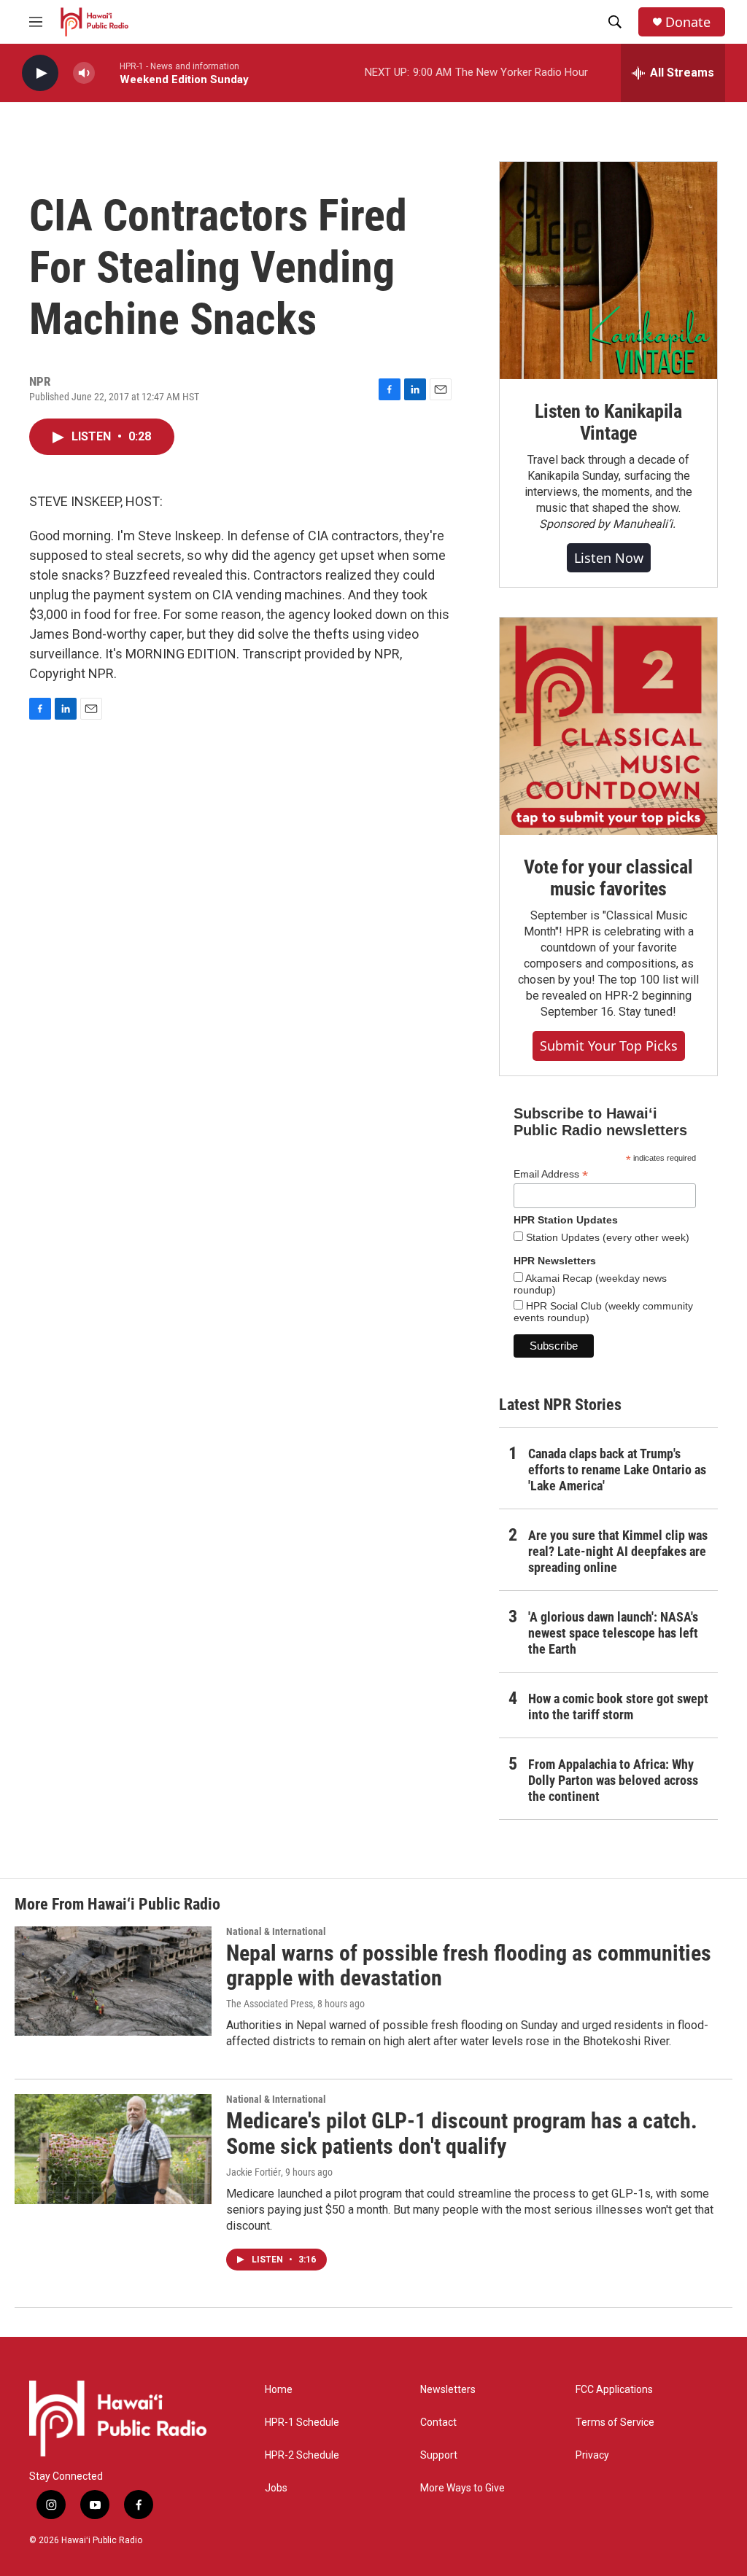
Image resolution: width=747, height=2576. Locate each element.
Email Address (551, 1174)
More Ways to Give (462, 2488)
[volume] (84, 73)
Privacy (592, 2455)
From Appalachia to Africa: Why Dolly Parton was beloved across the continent (613, 1780)
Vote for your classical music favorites (608, 878)
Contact (438, 2423)
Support (439, 2455)
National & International (276, 1931)
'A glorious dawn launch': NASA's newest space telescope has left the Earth (613, 1633)
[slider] (107, 73)
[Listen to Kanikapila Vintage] (608, 271)
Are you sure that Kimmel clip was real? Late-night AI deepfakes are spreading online (618, 1551)
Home (279, 2390)
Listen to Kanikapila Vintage (608, 422)
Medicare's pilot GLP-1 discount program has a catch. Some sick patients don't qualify (462, 2133)
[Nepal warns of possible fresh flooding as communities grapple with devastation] (113, 1981)
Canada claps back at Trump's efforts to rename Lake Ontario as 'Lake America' (617, 1470)
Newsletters (448, 2390)
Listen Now (609, 558)
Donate (688, 22)
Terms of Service (615, 2423)
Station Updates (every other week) (606, 1237)
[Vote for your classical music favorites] (608, 726)
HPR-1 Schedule (302, 2423)
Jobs (276, 2488)
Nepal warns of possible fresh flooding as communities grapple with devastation (469, 1966)
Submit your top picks (609, 1046)
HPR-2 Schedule (302, 2455)
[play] (40, 73)
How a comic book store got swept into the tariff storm (618, 1707)
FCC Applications (614, 2390)
